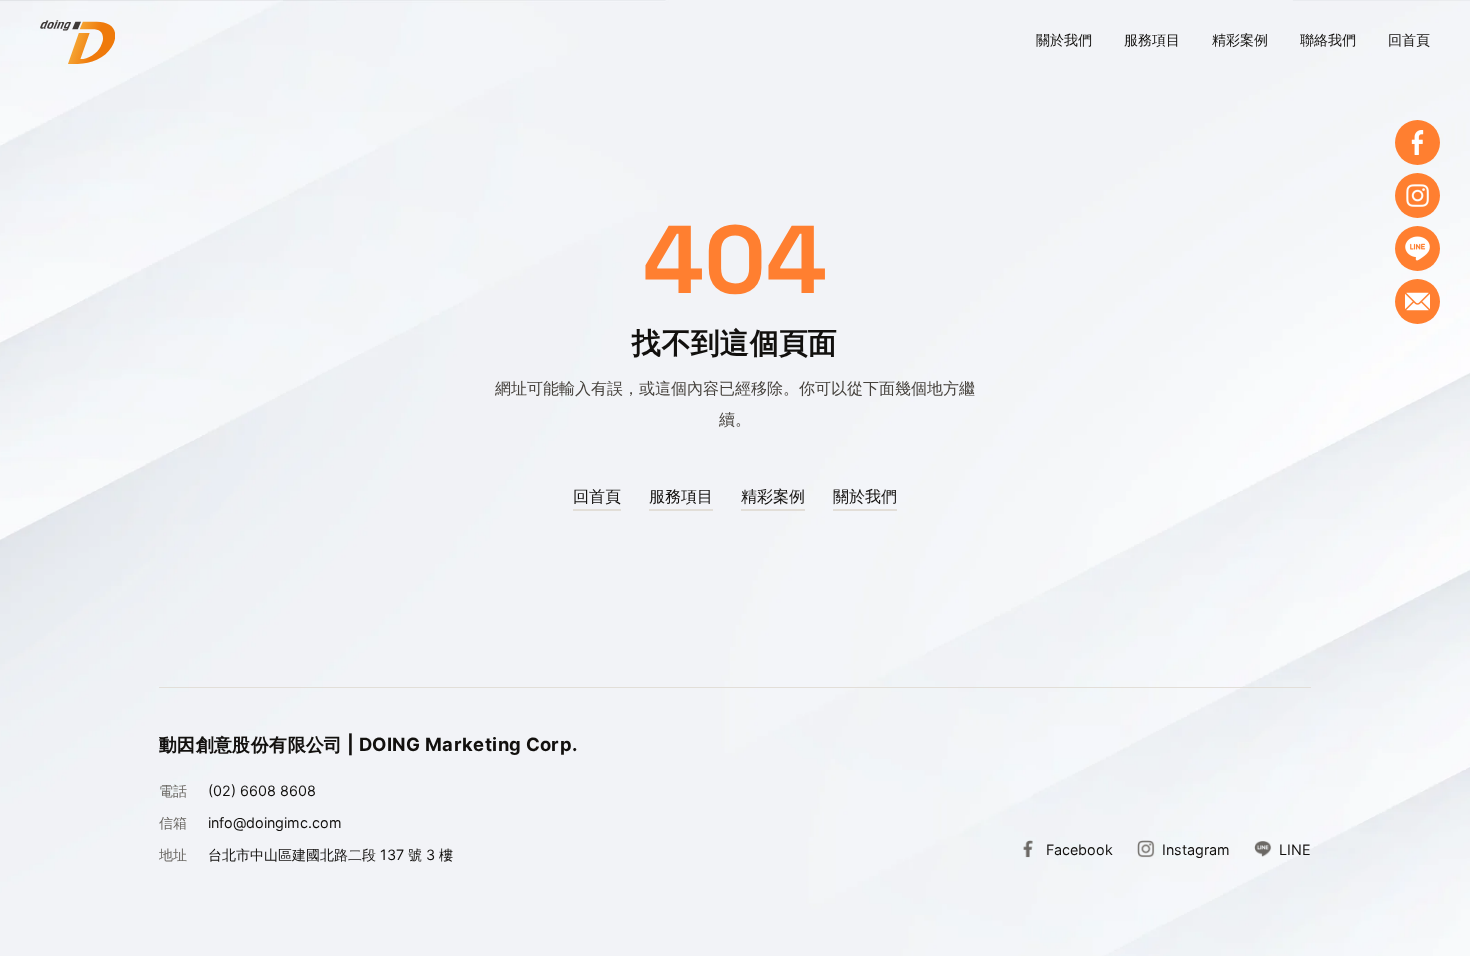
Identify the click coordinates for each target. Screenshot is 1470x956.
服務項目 (1152, 39)
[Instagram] (1417, 195)
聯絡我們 (1328, 39)
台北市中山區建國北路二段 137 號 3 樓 (330, 854)
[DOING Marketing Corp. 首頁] (77, 42)
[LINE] (1417, 248)
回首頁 (1409, 39)
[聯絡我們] (1417, 301)
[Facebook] (1417, 142)
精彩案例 (1240, 39)
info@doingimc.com (275, 822)
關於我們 (1064, 39)
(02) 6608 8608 (262, 790)
